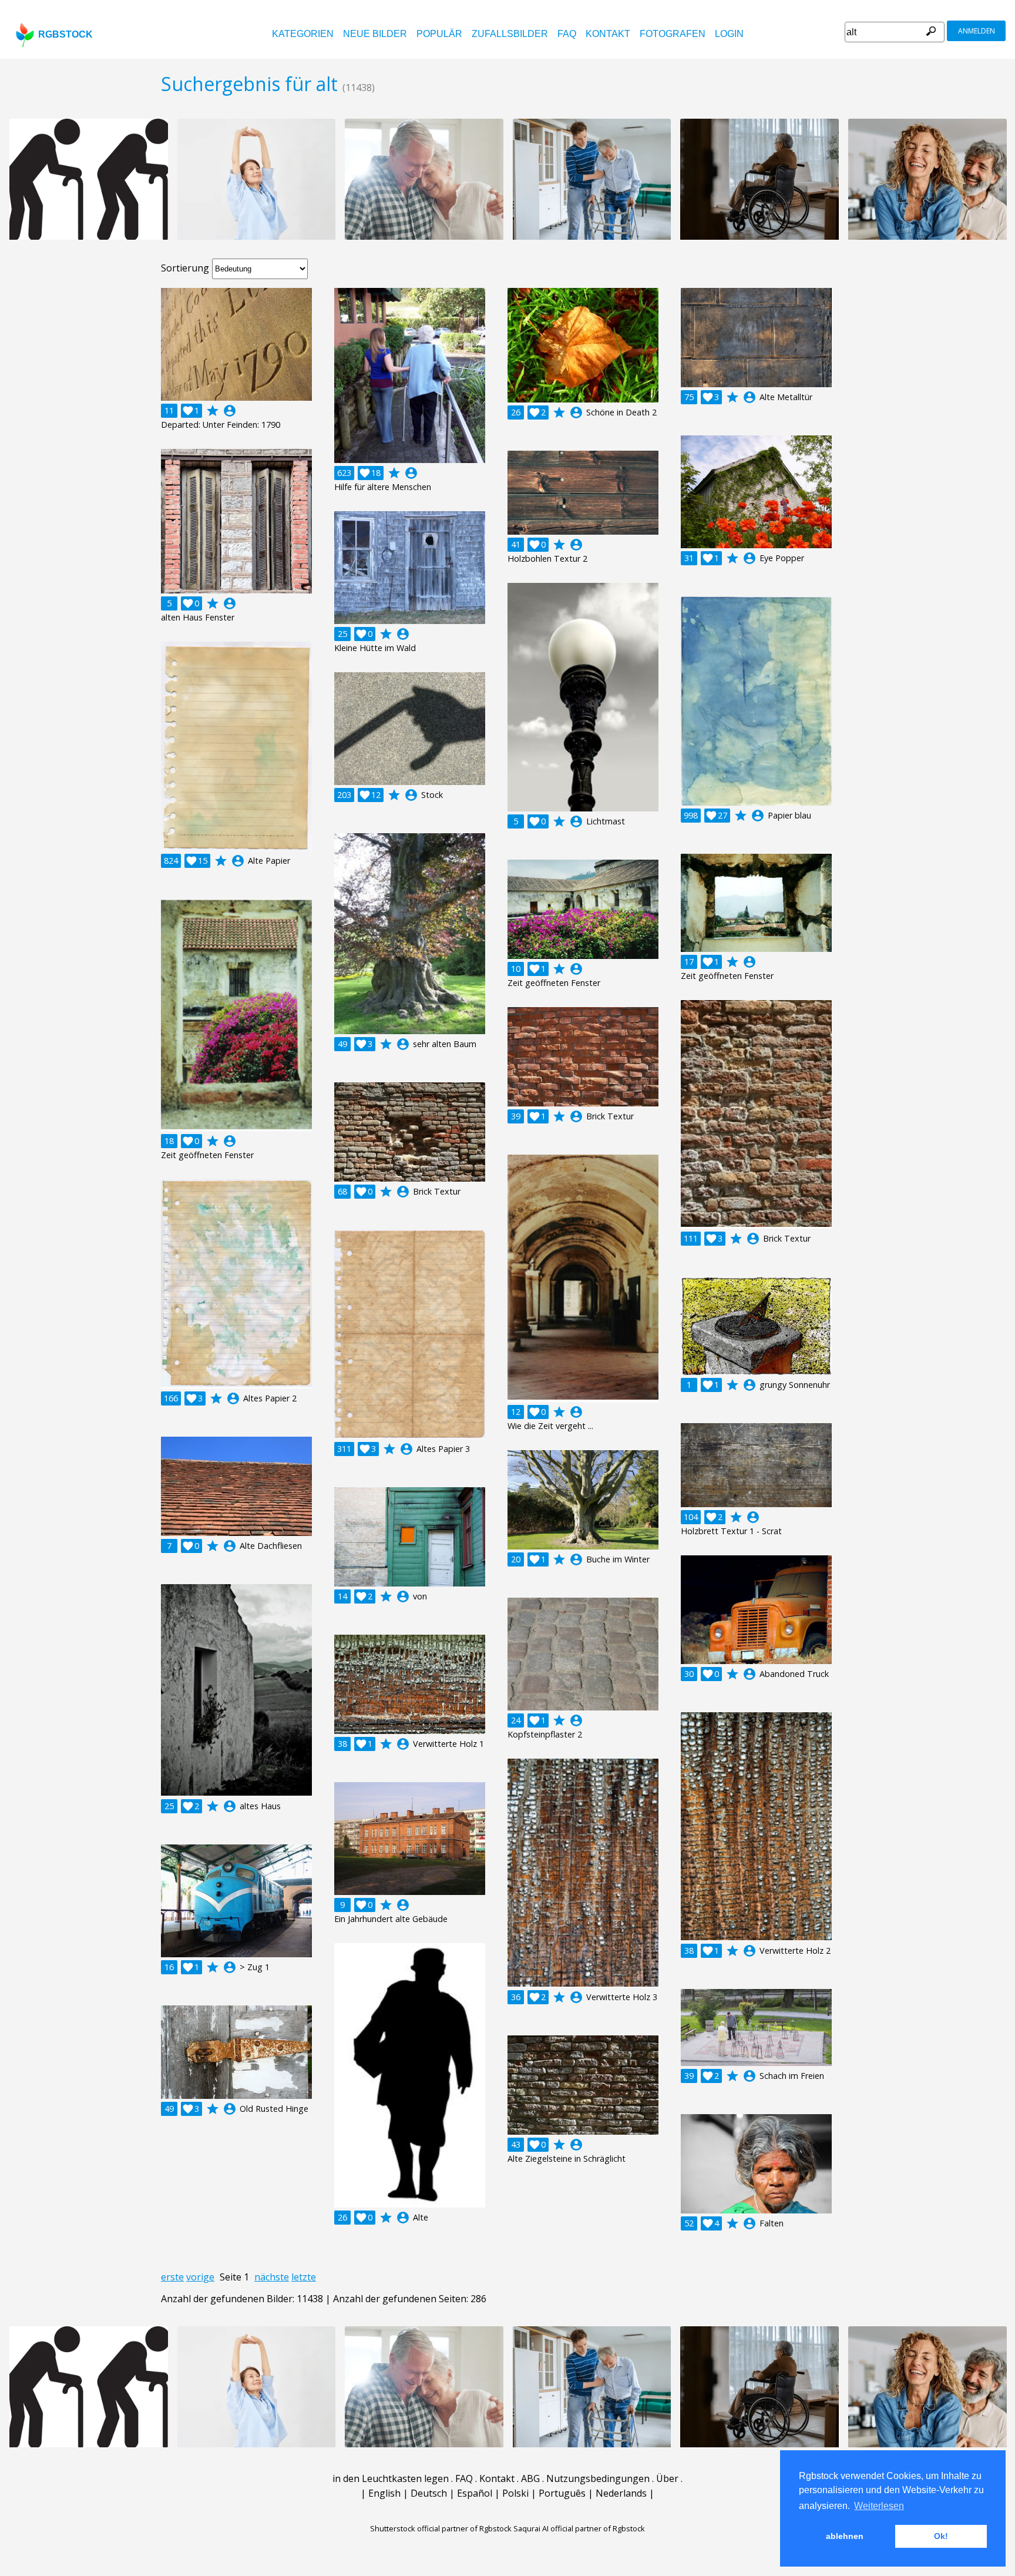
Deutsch (429, 2493)
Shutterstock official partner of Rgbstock (441, 2528)
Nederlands (621, 2493)
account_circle (230, 411)
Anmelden (977, 31)
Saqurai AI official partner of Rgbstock (579, 2528)
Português (562, 2493)
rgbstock (65, 34)
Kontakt (608, 34)
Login (729, 34)
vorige (200, 2277)
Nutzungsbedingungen (598, 2478)
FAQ (567, 34)
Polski (515, 2493)
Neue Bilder (375, 34)
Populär (439, 34)
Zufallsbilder (510, 34)
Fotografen (673, 34)
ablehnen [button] (845, 2536)
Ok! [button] (941, 2536)
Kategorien (303, 34)
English (384, 2493)
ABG (530, 2478)
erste (172, 2277)
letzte (304, 2277)
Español (475, 2493)
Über (667, 2478)
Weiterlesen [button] (879, 2506)
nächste (272, 2277)
